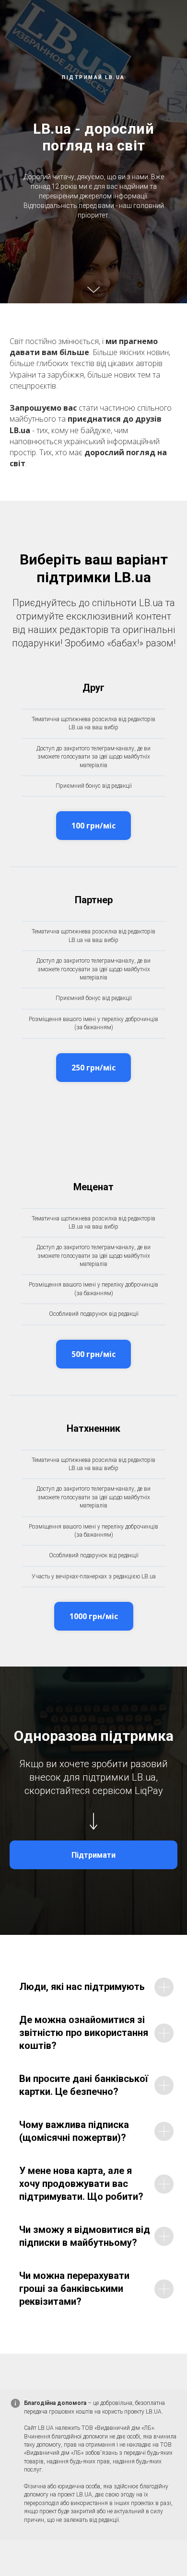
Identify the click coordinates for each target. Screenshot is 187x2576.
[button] (93, 826)
